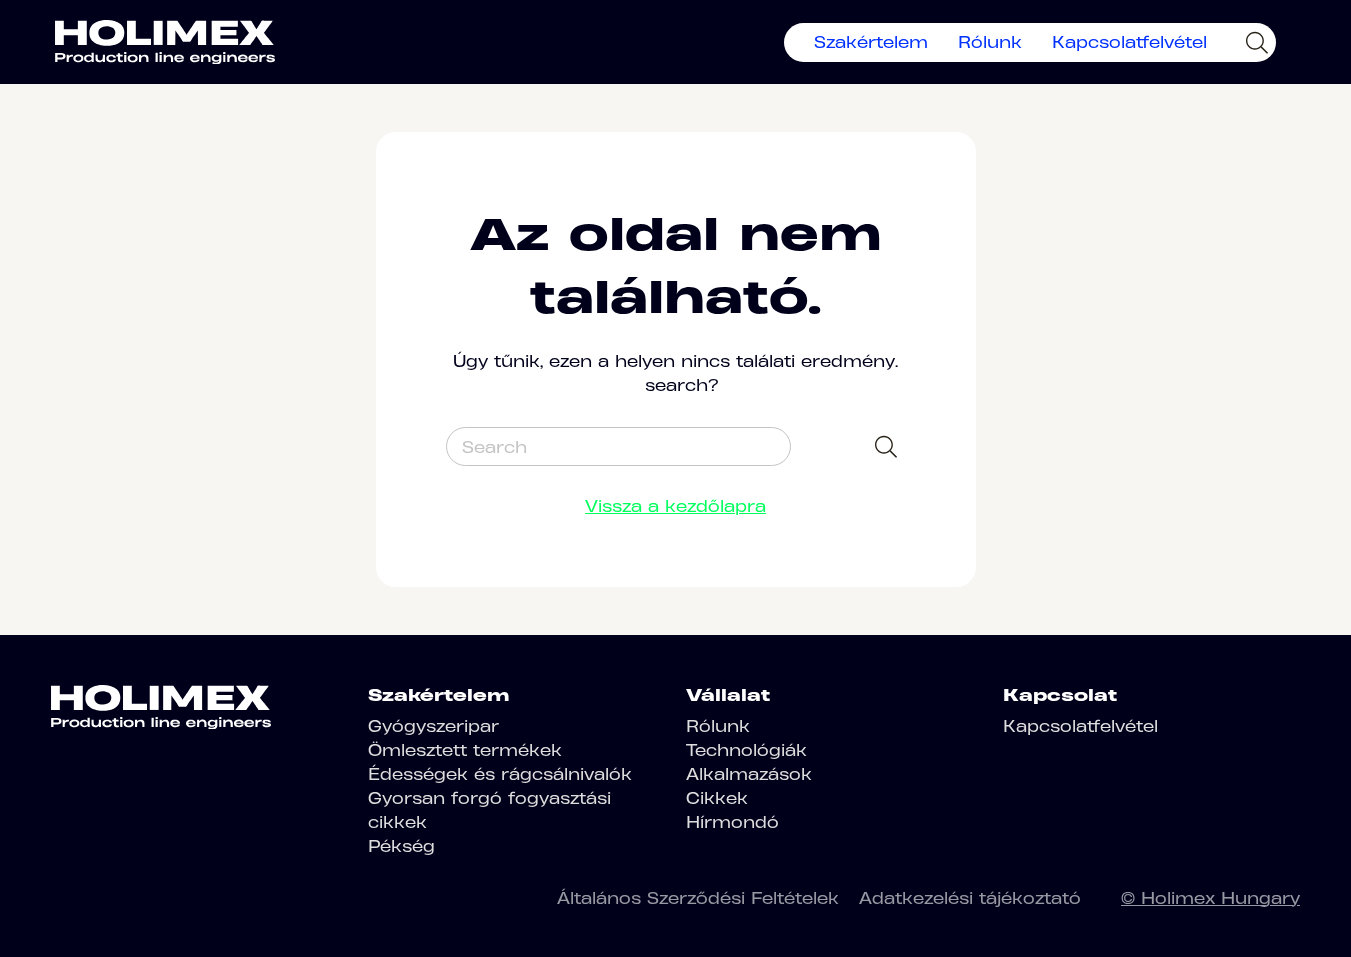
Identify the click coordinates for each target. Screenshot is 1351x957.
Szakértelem (871, 42)
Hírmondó (732, 822)
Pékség (401, 846)
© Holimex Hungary (1210, 898)
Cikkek (717, 798)
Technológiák (746, 750)
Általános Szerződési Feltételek (698, 898)
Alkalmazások (749, 774)
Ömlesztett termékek (465, 750)
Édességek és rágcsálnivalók (500, 774)
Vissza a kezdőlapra (675, 506)
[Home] (165, 42)
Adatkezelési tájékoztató (970, 898)
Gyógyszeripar (433, 726)
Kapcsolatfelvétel (1129, 42)
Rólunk (990, 42)
